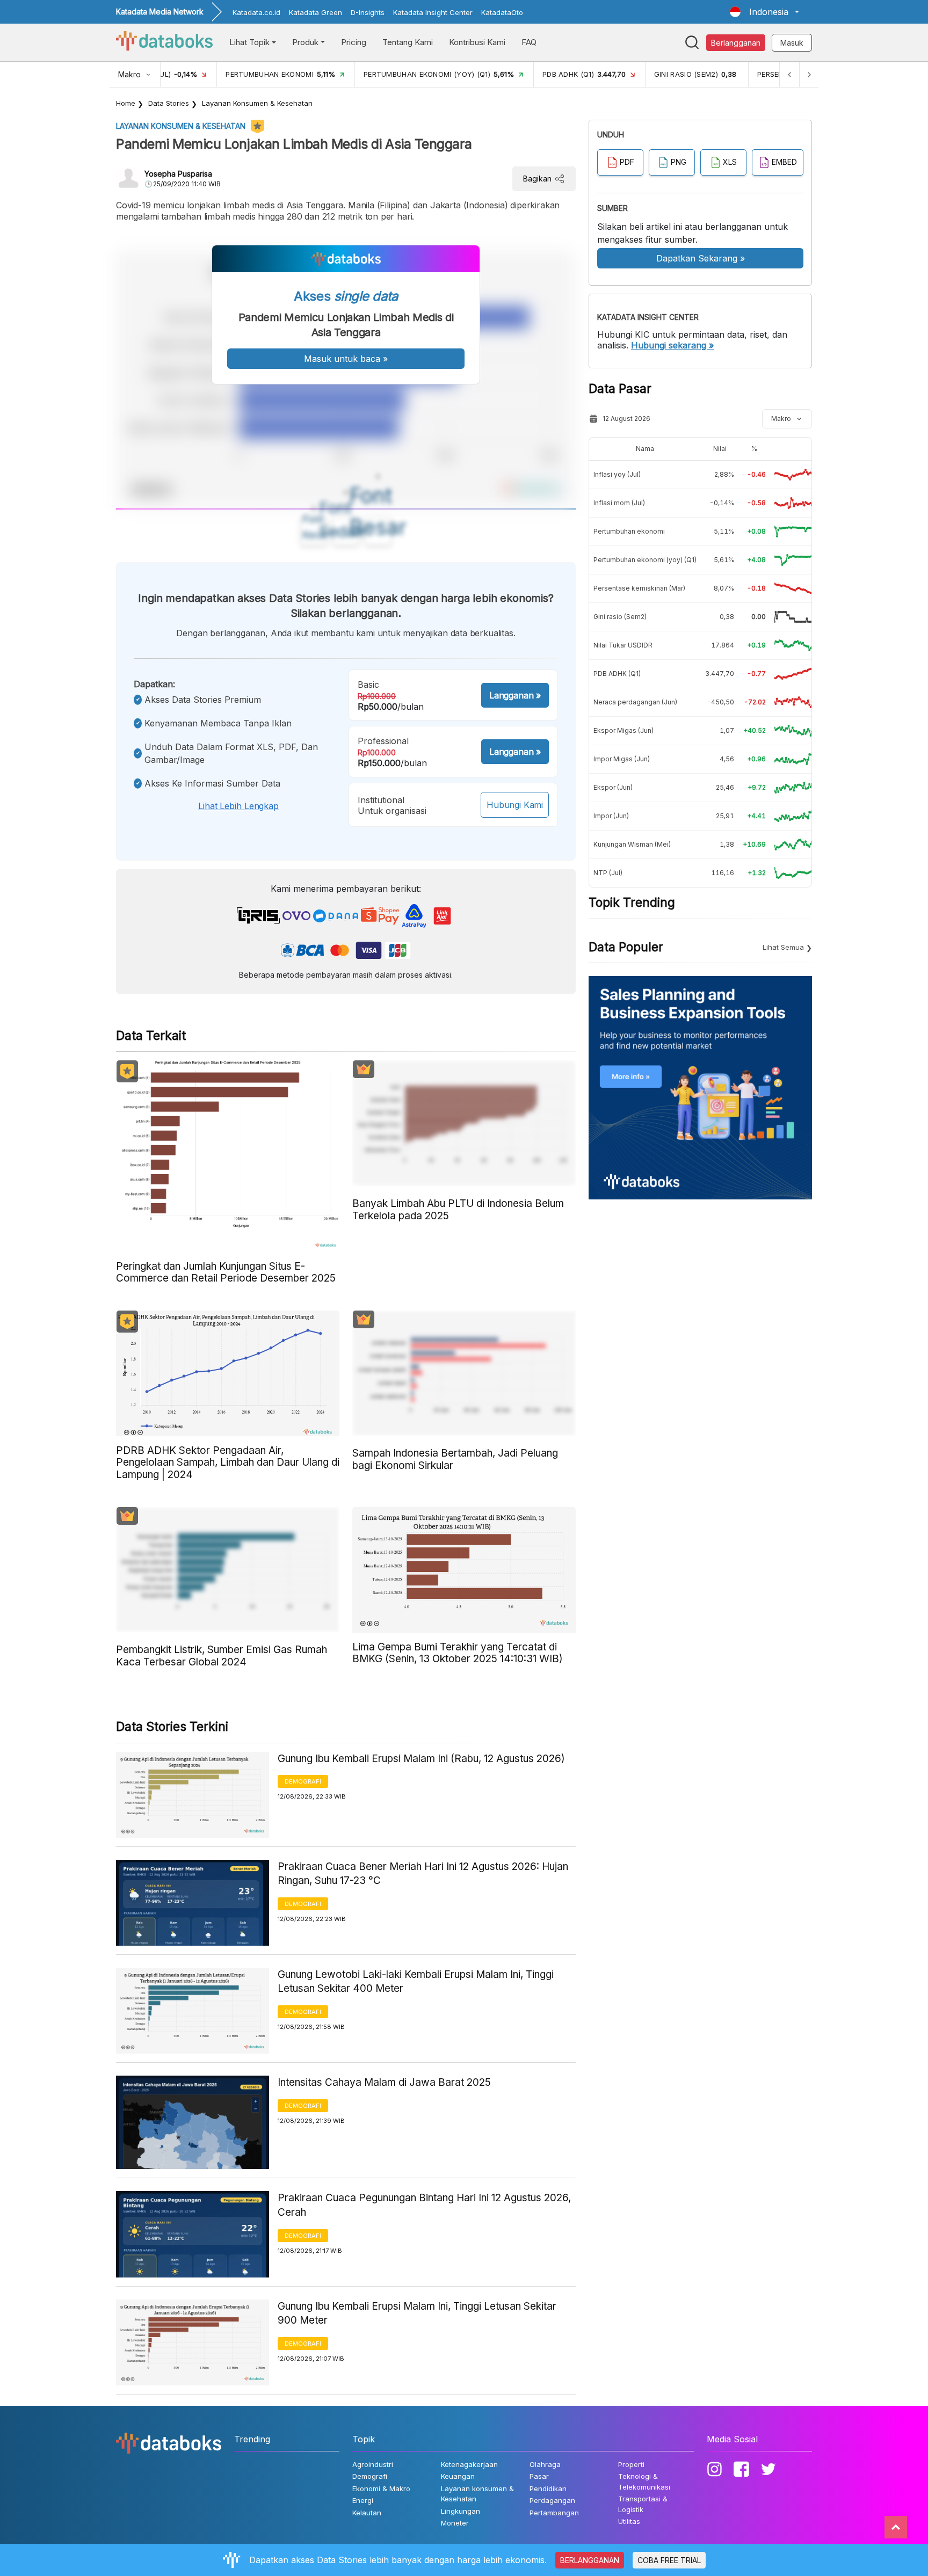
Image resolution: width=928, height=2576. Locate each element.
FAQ (529, 42)
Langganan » (515, 695)
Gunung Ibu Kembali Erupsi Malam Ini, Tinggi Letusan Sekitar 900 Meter (417, 2313)
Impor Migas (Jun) (622, 759)
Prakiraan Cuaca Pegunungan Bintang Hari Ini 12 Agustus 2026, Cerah (424, 2205)
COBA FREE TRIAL (669, 2560)
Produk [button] (305, 42)
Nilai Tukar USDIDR (623, 645)
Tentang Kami (408, 42)
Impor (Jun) (611, 816)
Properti (631, 2464)
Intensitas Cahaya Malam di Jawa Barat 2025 (384, 2082)
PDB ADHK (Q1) (617, 674)
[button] (764, 12)
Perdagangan (552, 2500)
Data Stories (169, 103)
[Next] (809, 74)
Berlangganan (736, 43)
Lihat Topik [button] (249, 42)
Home (126, 103)
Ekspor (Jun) (613, 787)
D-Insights (368, 12)
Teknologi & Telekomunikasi (644, 2482)
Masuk (792, 43)
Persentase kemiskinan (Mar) (639, 588)
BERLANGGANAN (590, 2560)
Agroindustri (373, 2464)
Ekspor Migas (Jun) (624, 730)
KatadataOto (502, 12)
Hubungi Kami (515, 805)
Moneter (455, 2523)
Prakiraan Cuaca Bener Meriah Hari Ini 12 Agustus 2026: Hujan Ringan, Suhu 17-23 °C (423, 1874)
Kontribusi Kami (477, 42)
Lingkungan (461, 2511)
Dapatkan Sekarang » (701, 258)
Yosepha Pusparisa (178, 174)
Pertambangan (554, 2513)
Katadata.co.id (256, 12)
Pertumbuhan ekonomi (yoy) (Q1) (645, 560)
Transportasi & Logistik (643, 2504)
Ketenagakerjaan (469, 2464)
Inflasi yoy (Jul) (617, 474)
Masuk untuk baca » (346, 359)
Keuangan (458, 2476)
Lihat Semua (783, 947)
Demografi (303, 1781)
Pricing (354, 42)
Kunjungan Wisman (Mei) (632, 844)
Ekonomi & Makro (381, 2488)
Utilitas (629, 2521)
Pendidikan (548, 2488)
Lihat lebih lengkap (238, 806)
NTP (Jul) (608, 873)
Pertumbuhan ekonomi (629, 531)
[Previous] (789, 74)
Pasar (539, 2476)
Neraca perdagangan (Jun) (635, 702)
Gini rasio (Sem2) (620, 617)
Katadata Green (316, 12)
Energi (363, 2500)
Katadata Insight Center (433, 12)
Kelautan (367, 2513)
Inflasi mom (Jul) (619, 503)
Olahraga (545, 2464)
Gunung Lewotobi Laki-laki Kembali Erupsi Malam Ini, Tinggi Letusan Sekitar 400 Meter (416, 1982)
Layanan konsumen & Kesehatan (257, 103)
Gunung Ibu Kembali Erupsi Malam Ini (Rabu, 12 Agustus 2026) (421, 1759)
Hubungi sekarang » (672, 345)
